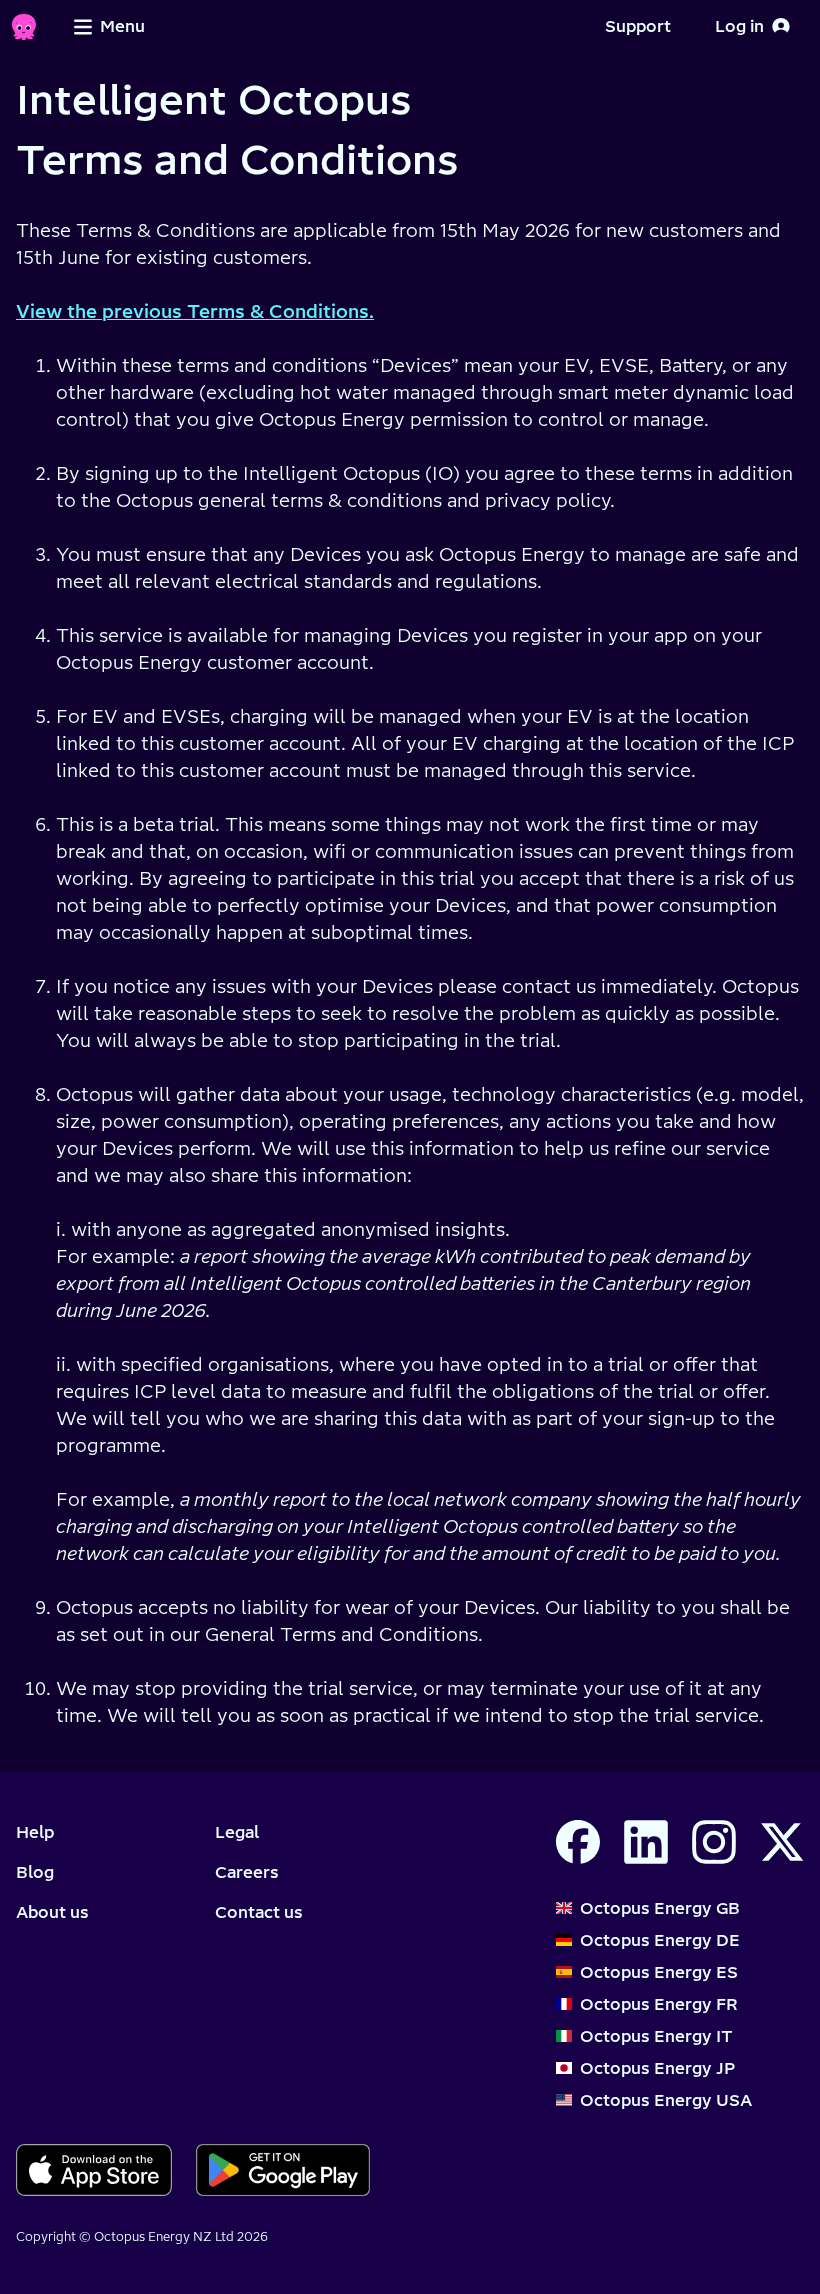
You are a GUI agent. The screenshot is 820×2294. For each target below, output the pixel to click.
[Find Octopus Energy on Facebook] (578, 1842)
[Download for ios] (94, 2170)
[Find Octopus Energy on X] (782, 1842)
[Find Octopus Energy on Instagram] (714, 1842)
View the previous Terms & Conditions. (195, 311)
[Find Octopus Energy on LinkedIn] (646, 1842)
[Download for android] (283, 2170)
